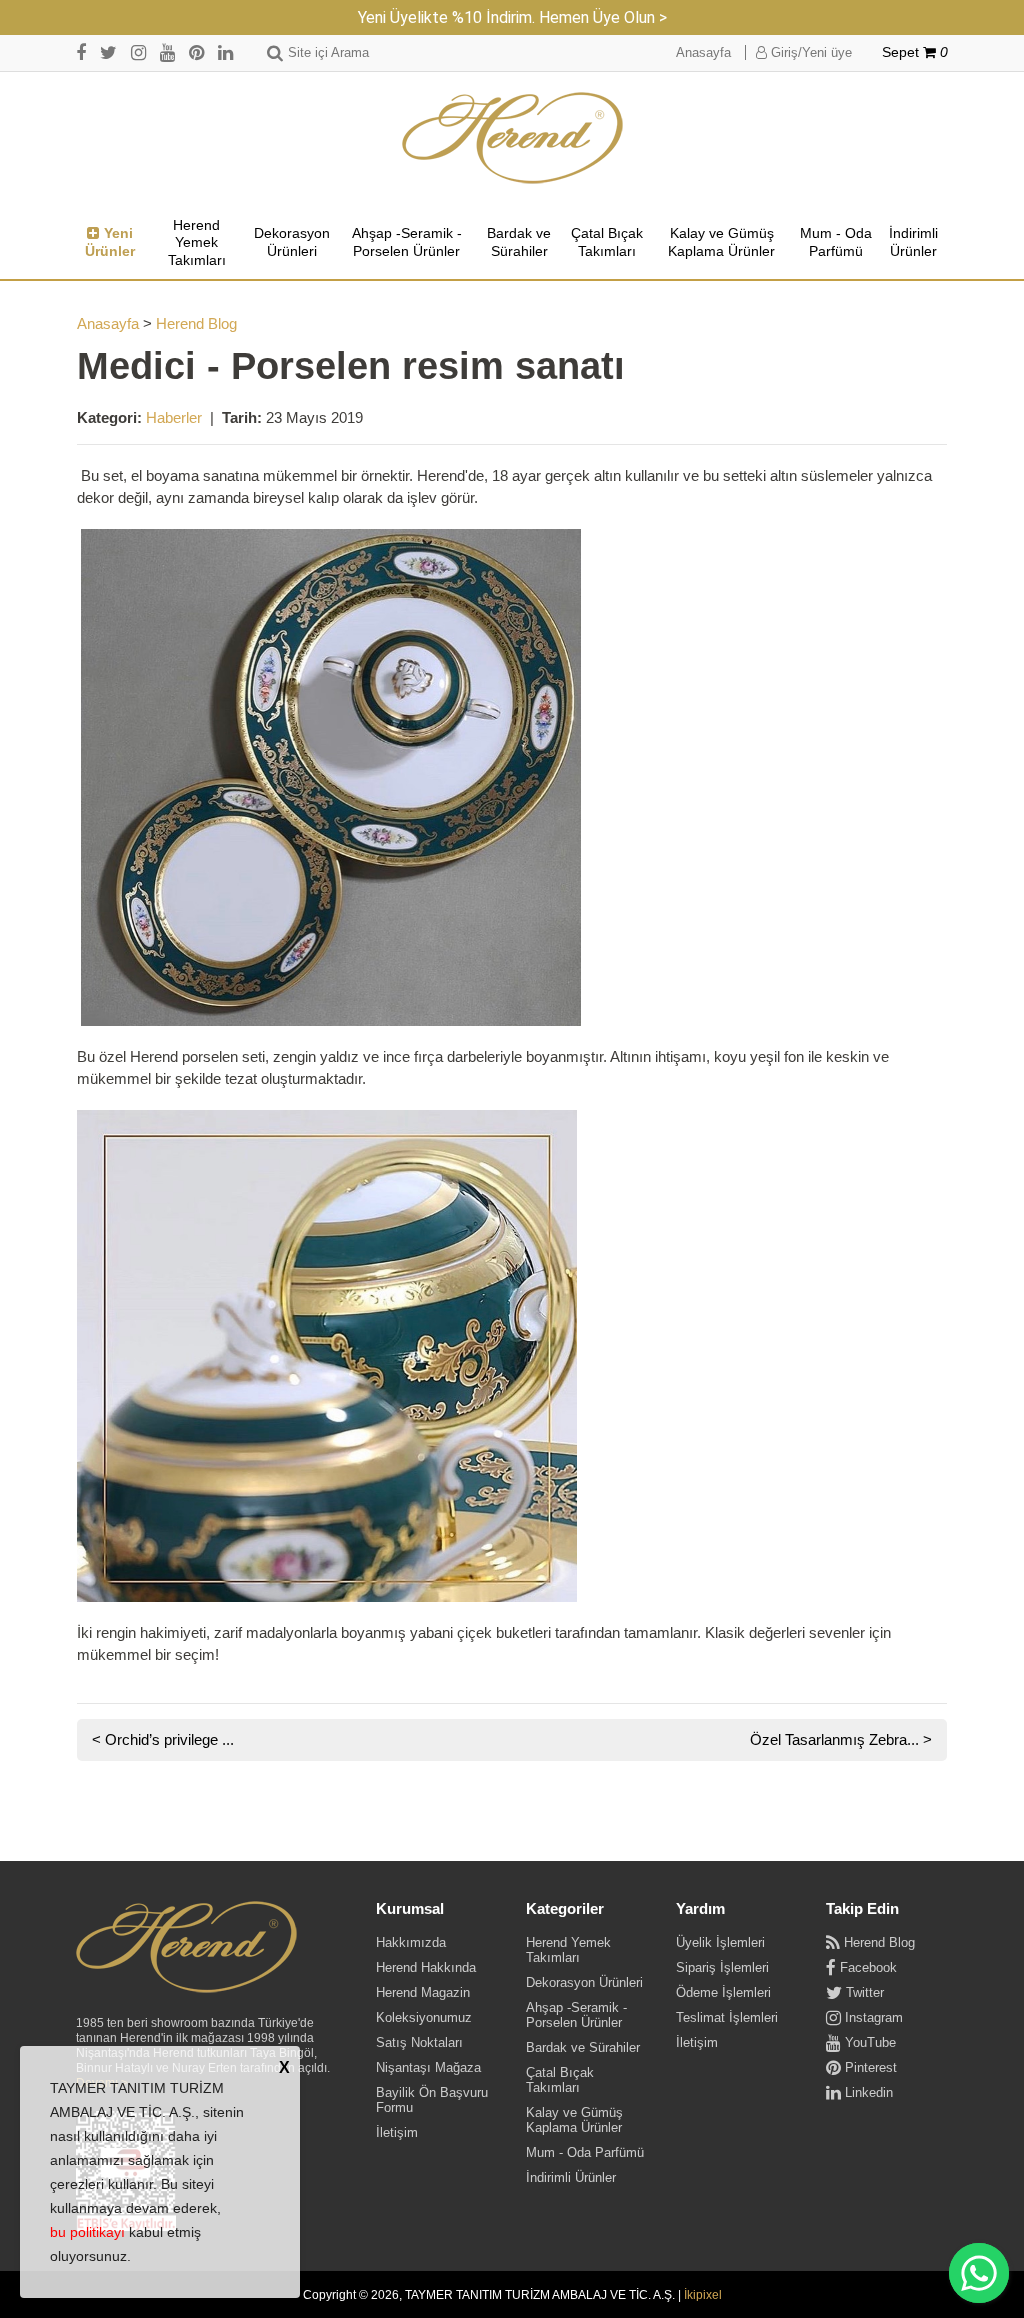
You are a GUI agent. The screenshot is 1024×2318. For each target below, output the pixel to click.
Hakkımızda (411, 1942)
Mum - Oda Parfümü (836, 242)
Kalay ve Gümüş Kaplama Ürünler (721, 242)
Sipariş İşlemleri (722, 1967)
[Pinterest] (196, 52)
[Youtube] (167, 52)
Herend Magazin (423, 1992)
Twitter (863, 1992)
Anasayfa (703, 52)
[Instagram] (138, 52)
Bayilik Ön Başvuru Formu (432, 2100)
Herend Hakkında (426, 1967)
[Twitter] (108, 52)
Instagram (872, 2017)
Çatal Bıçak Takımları (607, 242)
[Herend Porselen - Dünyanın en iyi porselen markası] (512, 138)
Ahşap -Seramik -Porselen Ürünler (407, 242)
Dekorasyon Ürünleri (292, 242)
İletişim (397, 2132)
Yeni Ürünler (110, 242)
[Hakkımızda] (186, 1948)
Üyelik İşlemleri (720, 1942)
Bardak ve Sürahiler (519, 242)
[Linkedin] (225, 52)
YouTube (868, 2042)
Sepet (915, 52)
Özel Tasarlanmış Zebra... (834, 1739)
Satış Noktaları (419, 2042)
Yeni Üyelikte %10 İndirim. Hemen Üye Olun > (512, 17)
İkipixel (703, 2295)
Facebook (866, 1967)
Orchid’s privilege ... (169, 1739)
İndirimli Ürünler (913, 242)
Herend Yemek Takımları (197, 242)
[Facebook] (81, 52)
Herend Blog (196, 323)
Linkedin (867, 2092)
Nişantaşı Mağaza (428, 2067)
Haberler (174, 417)
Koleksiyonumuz (424, 2017)
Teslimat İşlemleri (727, 2017)
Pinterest (869, 2067)
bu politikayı (87, 2232)
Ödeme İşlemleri (723, 1992)
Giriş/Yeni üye (809, 52)
